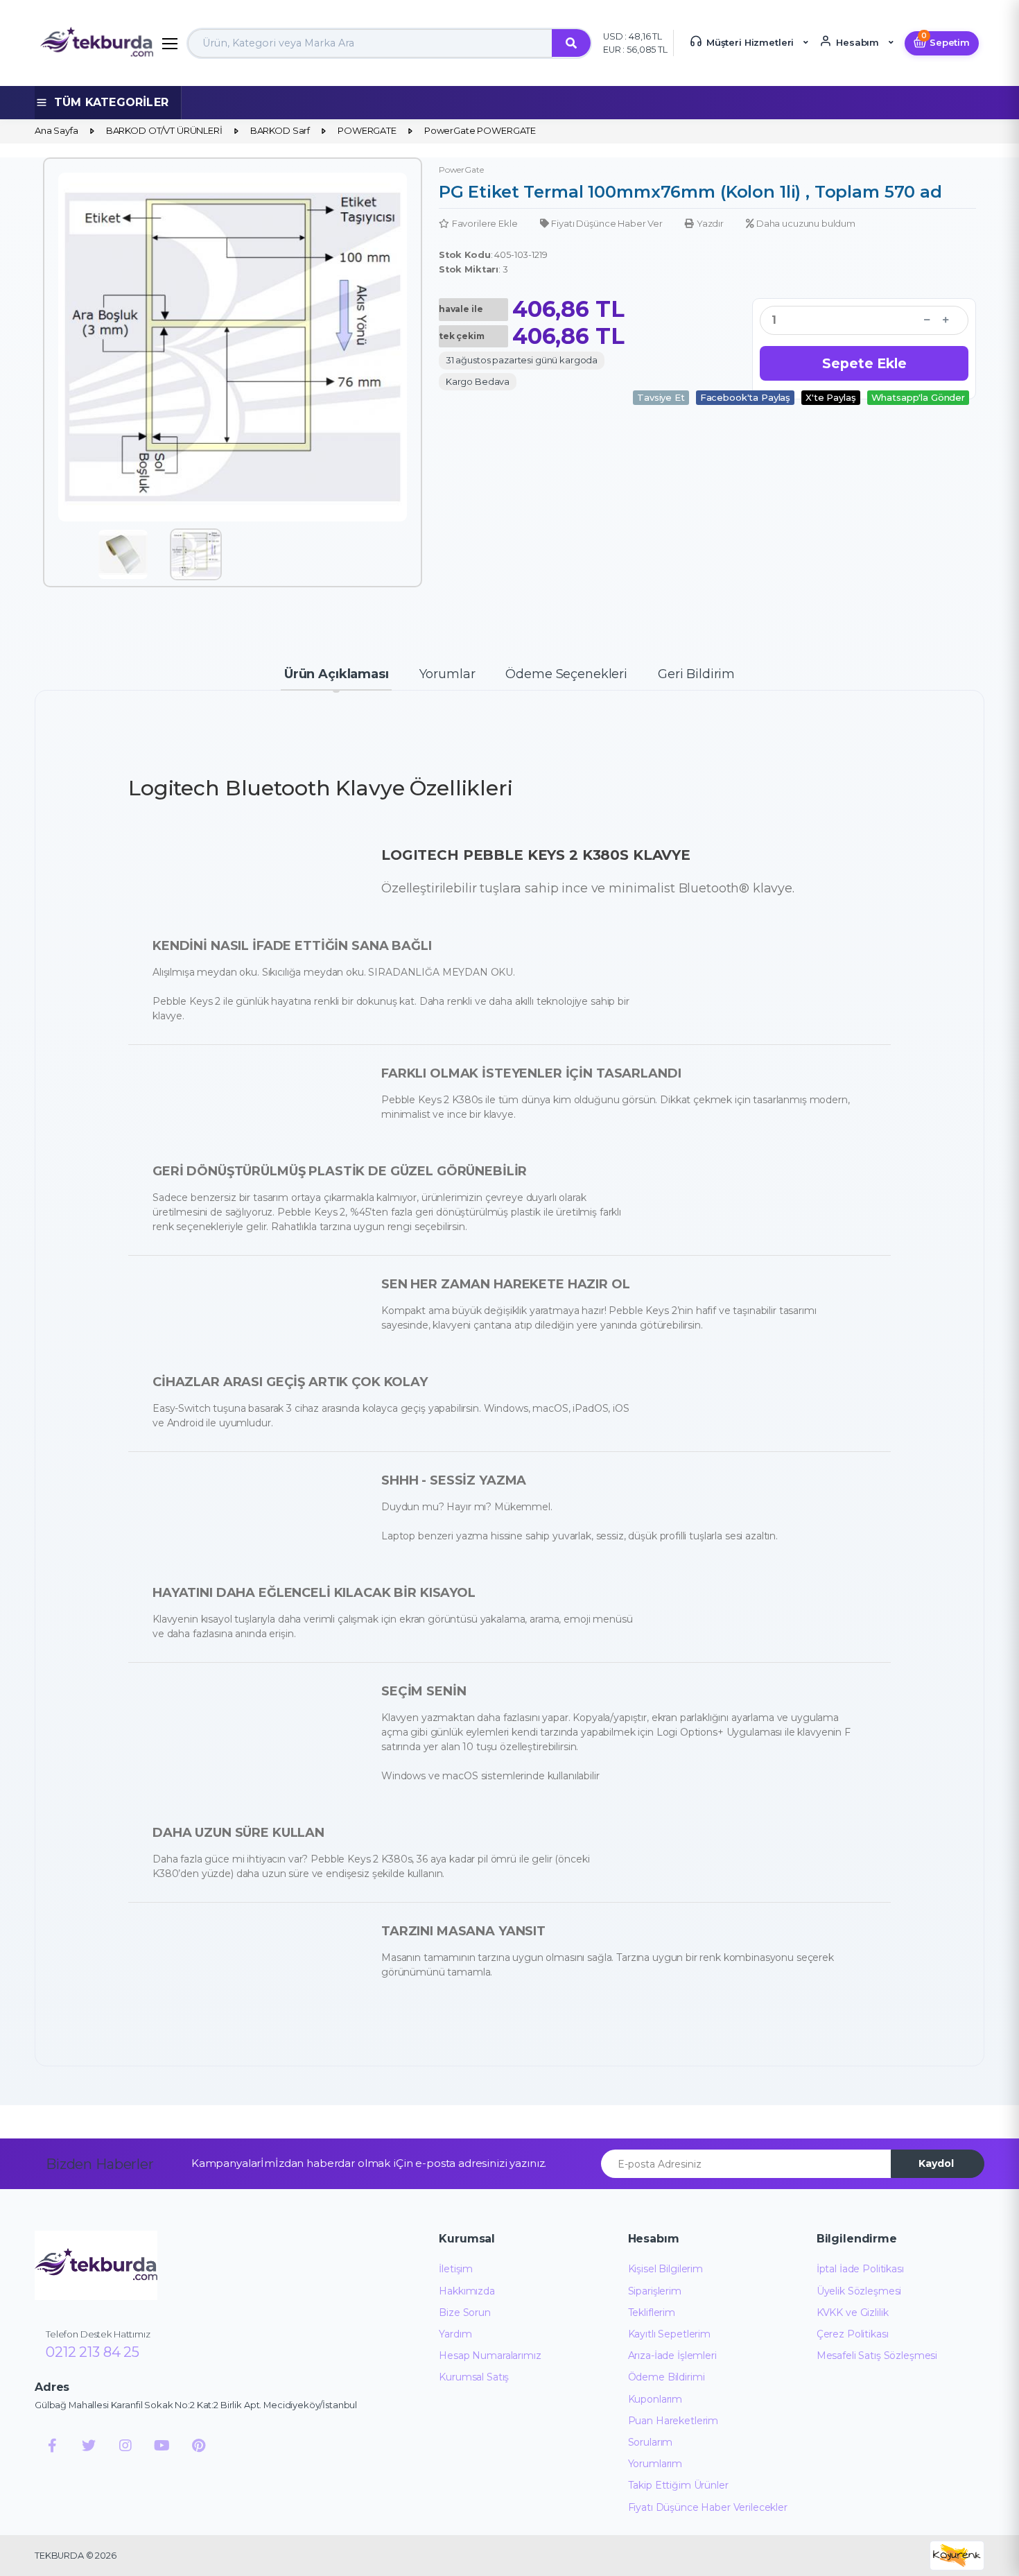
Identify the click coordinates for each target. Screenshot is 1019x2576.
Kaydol (936, 2163)
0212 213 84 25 (93, 2352)
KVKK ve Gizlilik (853, 2313)
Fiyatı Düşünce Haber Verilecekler (708, 2507)
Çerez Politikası (853, 2334)
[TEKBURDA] (96, 2265)
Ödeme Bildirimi (667, 2377)
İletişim (456, 2269)
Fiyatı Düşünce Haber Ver (607, 223)
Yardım (455, 2334)
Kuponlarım (655, 2399)
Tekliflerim (652, 2313)
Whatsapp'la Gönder (918, 397)
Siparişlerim (655, 2291)
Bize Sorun (465, 2313)
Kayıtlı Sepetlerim (669, 2334)
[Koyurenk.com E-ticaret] (957, 2555)
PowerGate (461, 170)
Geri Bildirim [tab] (696, 674)
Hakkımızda (467, 2291)
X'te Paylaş (830, 397)
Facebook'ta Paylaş (745, 397)
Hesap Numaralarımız (490, 2355)
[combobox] (370, 43)
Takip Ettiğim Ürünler (678, 2485)
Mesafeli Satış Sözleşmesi (877, 2355)
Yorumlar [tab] (447, 674)
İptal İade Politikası (860, 2269)
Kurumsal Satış (474, 2377)
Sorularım (651, 2442)
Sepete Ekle (864, 363)
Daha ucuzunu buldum (806, 223)
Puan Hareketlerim (673, 2421)
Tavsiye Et (661, 397)
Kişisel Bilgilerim (665, 2269)
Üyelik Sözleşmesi (859, 2291)
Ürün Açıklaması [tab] (337, 674)
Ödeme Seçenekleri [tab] (566, 674)
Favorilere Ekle (485, 223)
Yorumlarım (655, 2464)
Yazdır (710, 223)
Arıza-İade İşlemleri (672, 2355)
